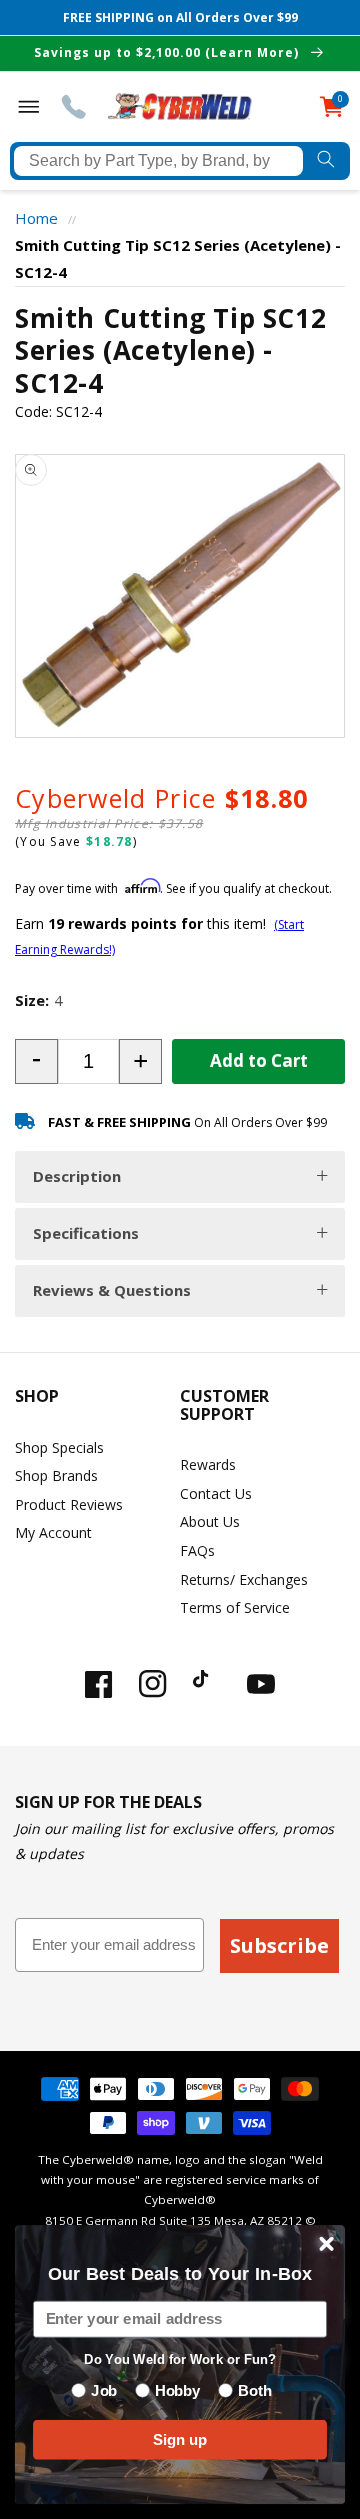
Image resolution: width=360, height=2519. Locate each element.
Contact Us (216, 1493)
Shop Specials (59, 1447)
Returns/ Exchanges (244, 1579)
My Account (53, 1532)
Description (77, 1176)
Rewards (208, 1464)
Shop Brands (56, 1475)
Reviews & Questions (112, 1290)
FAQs (197, 1550)
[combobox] (158, 161)
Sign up (180, 2439)
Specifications (86, 1233)
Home (36, 218)
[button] (36, 1061)
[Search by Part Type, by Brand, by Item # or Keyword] (326, 161)
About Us (210, 1521)
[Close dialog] (327, 2244)
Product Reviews (69, 1504)
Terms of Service (235, 1607)
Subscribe (279, 1945)
